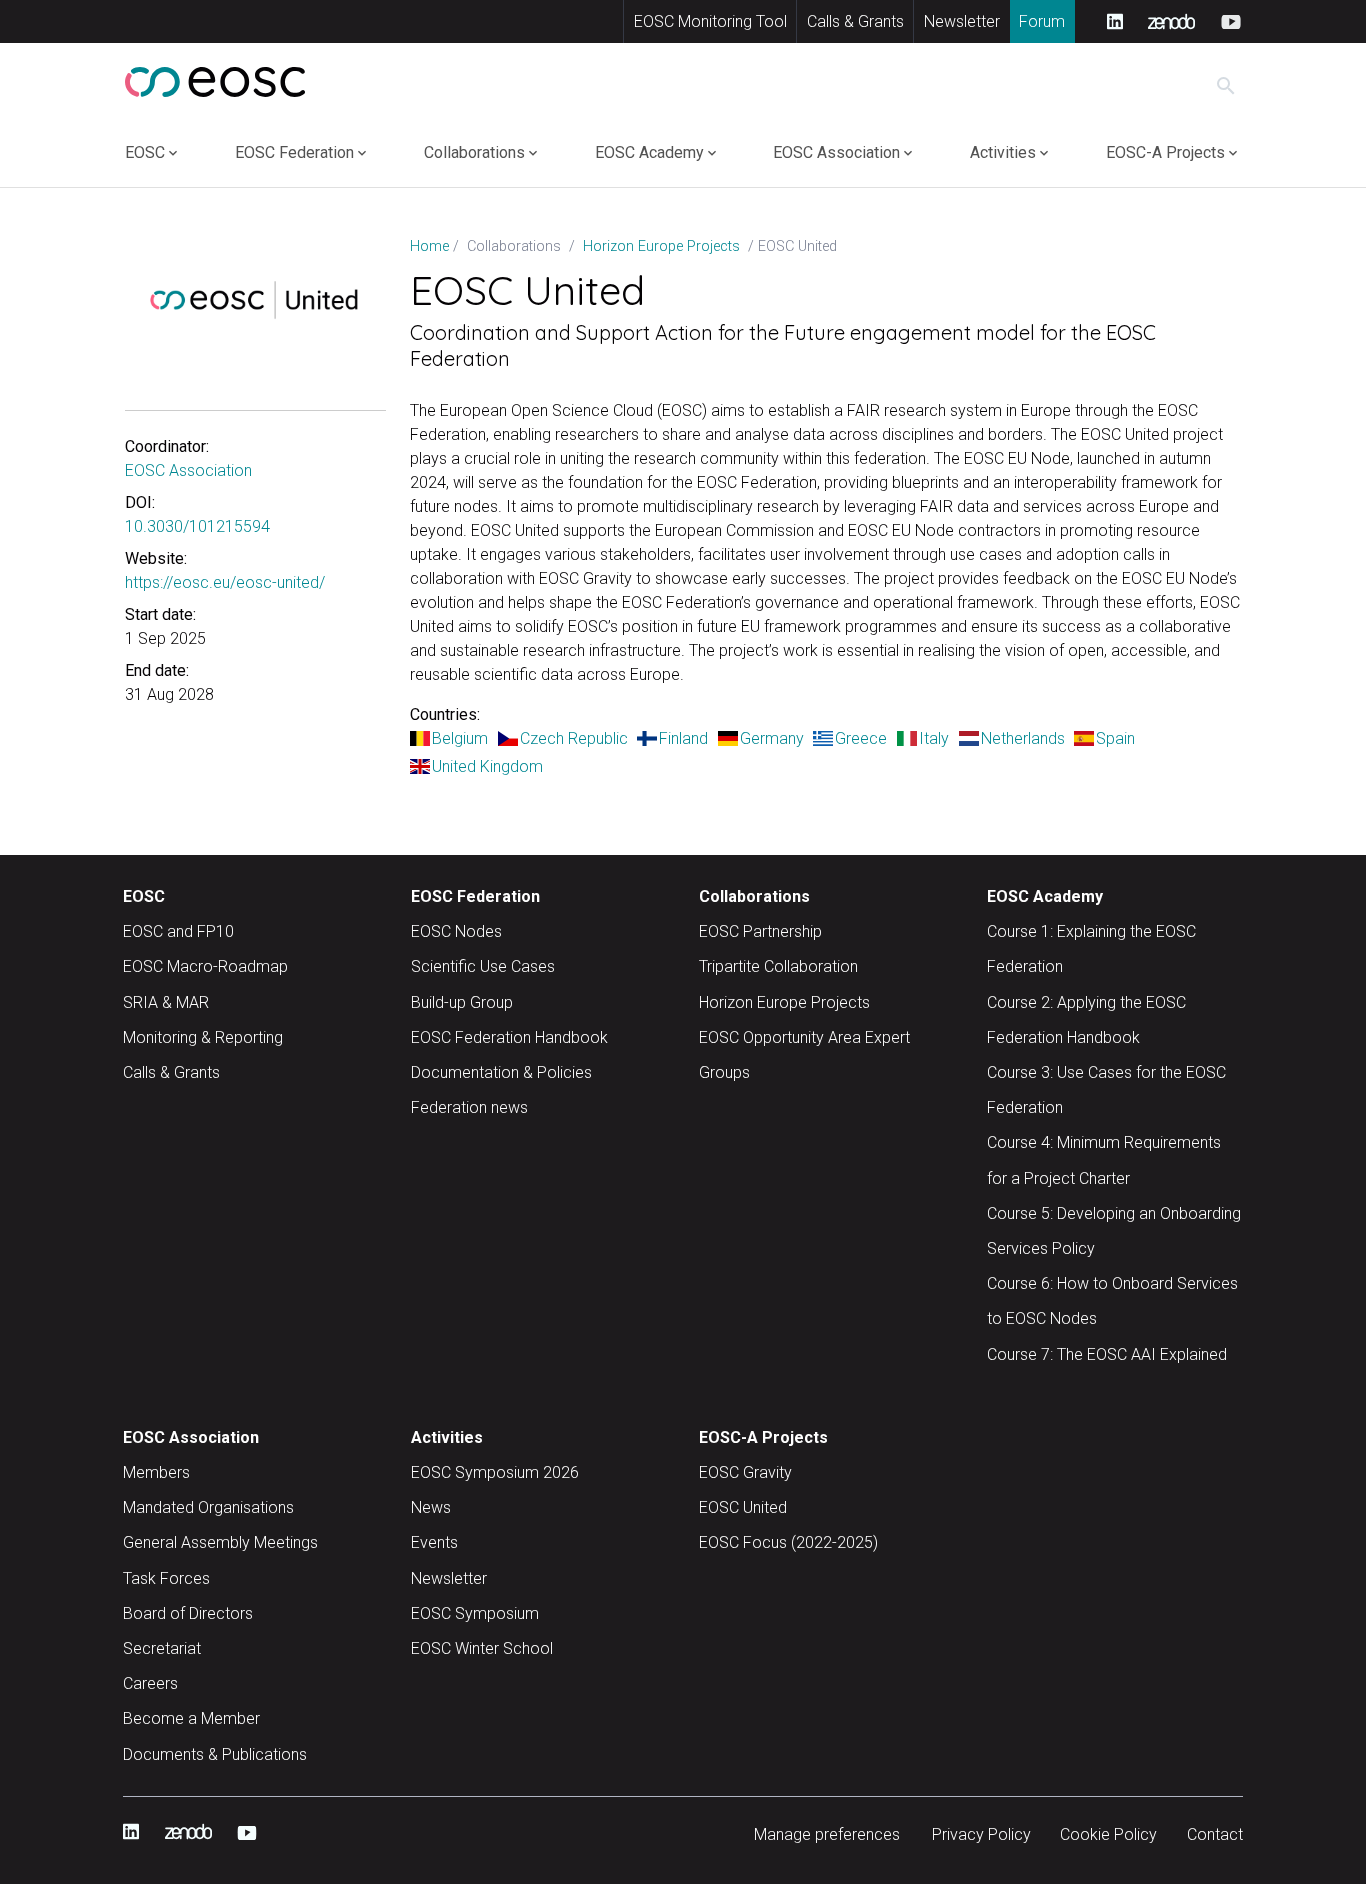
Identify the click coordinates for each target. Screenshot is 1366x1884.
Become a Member (191, 1718)
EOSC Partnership (760, 931)
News (431, 1507)
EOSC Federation (294, 152)
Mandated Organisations (208, 1507)
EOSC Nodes (456, 931)
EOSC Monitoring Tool (710, 21)
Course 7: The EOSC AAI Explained (1107, 1354)
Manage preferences (827, 1834)
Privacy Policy (981, 1834)
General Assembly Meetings (220, 1542)
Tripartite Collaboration (778, 966)
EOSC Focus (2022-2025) (788, 1542)
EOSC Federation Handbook (509, 1037)
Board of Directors (188, 1613)
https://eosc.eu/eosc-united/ (225, 582)
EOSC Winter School (482, 1648)
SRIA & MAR (166, 1002)
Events (434, 1542)
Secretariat (162, 1648)
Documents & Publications (215, 1754)
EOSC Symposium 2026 (495, 1472)
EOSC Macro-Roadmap (205, 966)
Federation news (469, 1107)
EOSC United (743, 1507)
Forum (1042, 21)
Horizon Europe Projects (784, 1002)
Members (156, 1472)
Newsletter (962, 21)
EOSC (145, 152)
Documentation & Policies (501, 1072)
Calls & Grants (855, 21)
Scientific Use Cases (483, 966)
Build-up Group (462, 1002)
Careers (150, 1683)
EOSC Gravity (745, 1472)
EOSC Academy (649, 152)
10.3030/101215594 (197, 526)
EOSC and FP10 (178, 931)
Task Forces (166, 1578)
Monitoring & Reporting (203, 1037)
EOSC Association (836, 152)
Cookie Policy (1108, 1834)
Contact (1215, 1834)
